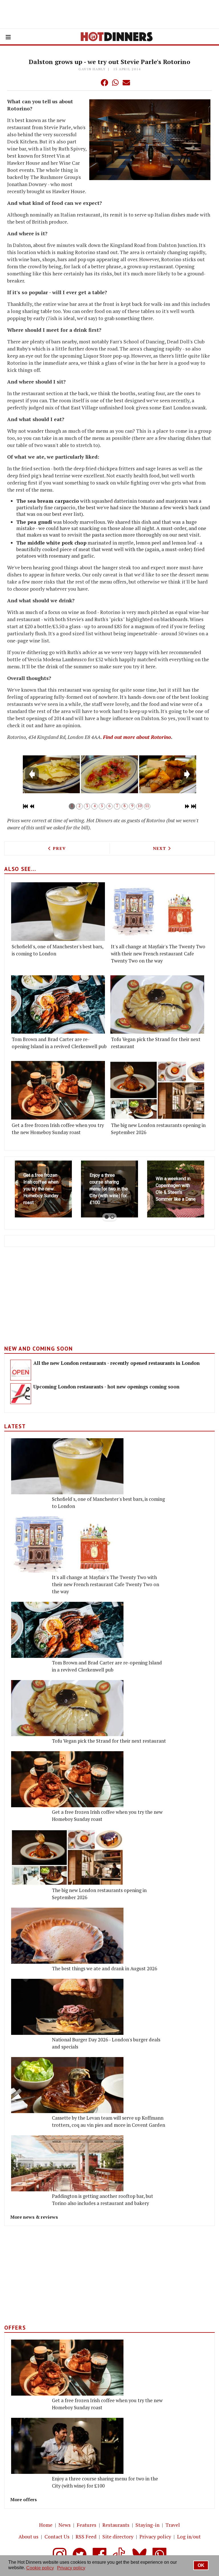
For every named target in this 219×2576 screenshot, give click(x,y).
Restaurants (116, 2525)
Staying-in (147, 2525)
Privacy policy (155, 2537)
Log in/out (189, 2537)
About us (29, 2537)
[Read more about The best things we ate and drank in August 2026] (67, 1936)
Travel (173, 2525)
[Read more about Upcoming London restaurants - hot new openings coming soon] (21, 1394)
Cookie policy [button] (40, 2568)
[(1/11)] (51, 774)
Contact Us (57, 2537)
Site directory (118, 2537)
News (65, 2525)
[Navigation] (8, 37)
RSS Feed (86, 2537)
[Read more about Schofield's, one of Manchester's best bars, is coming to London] (58, 912)
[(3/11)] (168, 774)
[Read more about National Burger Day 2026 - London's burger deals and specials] (67, 2007)
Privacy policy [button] (71, 2568)
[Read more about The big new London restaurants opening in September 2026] (157, 1090)
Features (87, 2525)
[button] (93, 83)
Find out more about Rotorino (137, 737)
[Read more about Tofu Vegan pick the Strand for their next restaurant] (157, 1005)
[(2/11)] (109, 774)
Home (46, 2525)
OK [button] (201, 2565)
